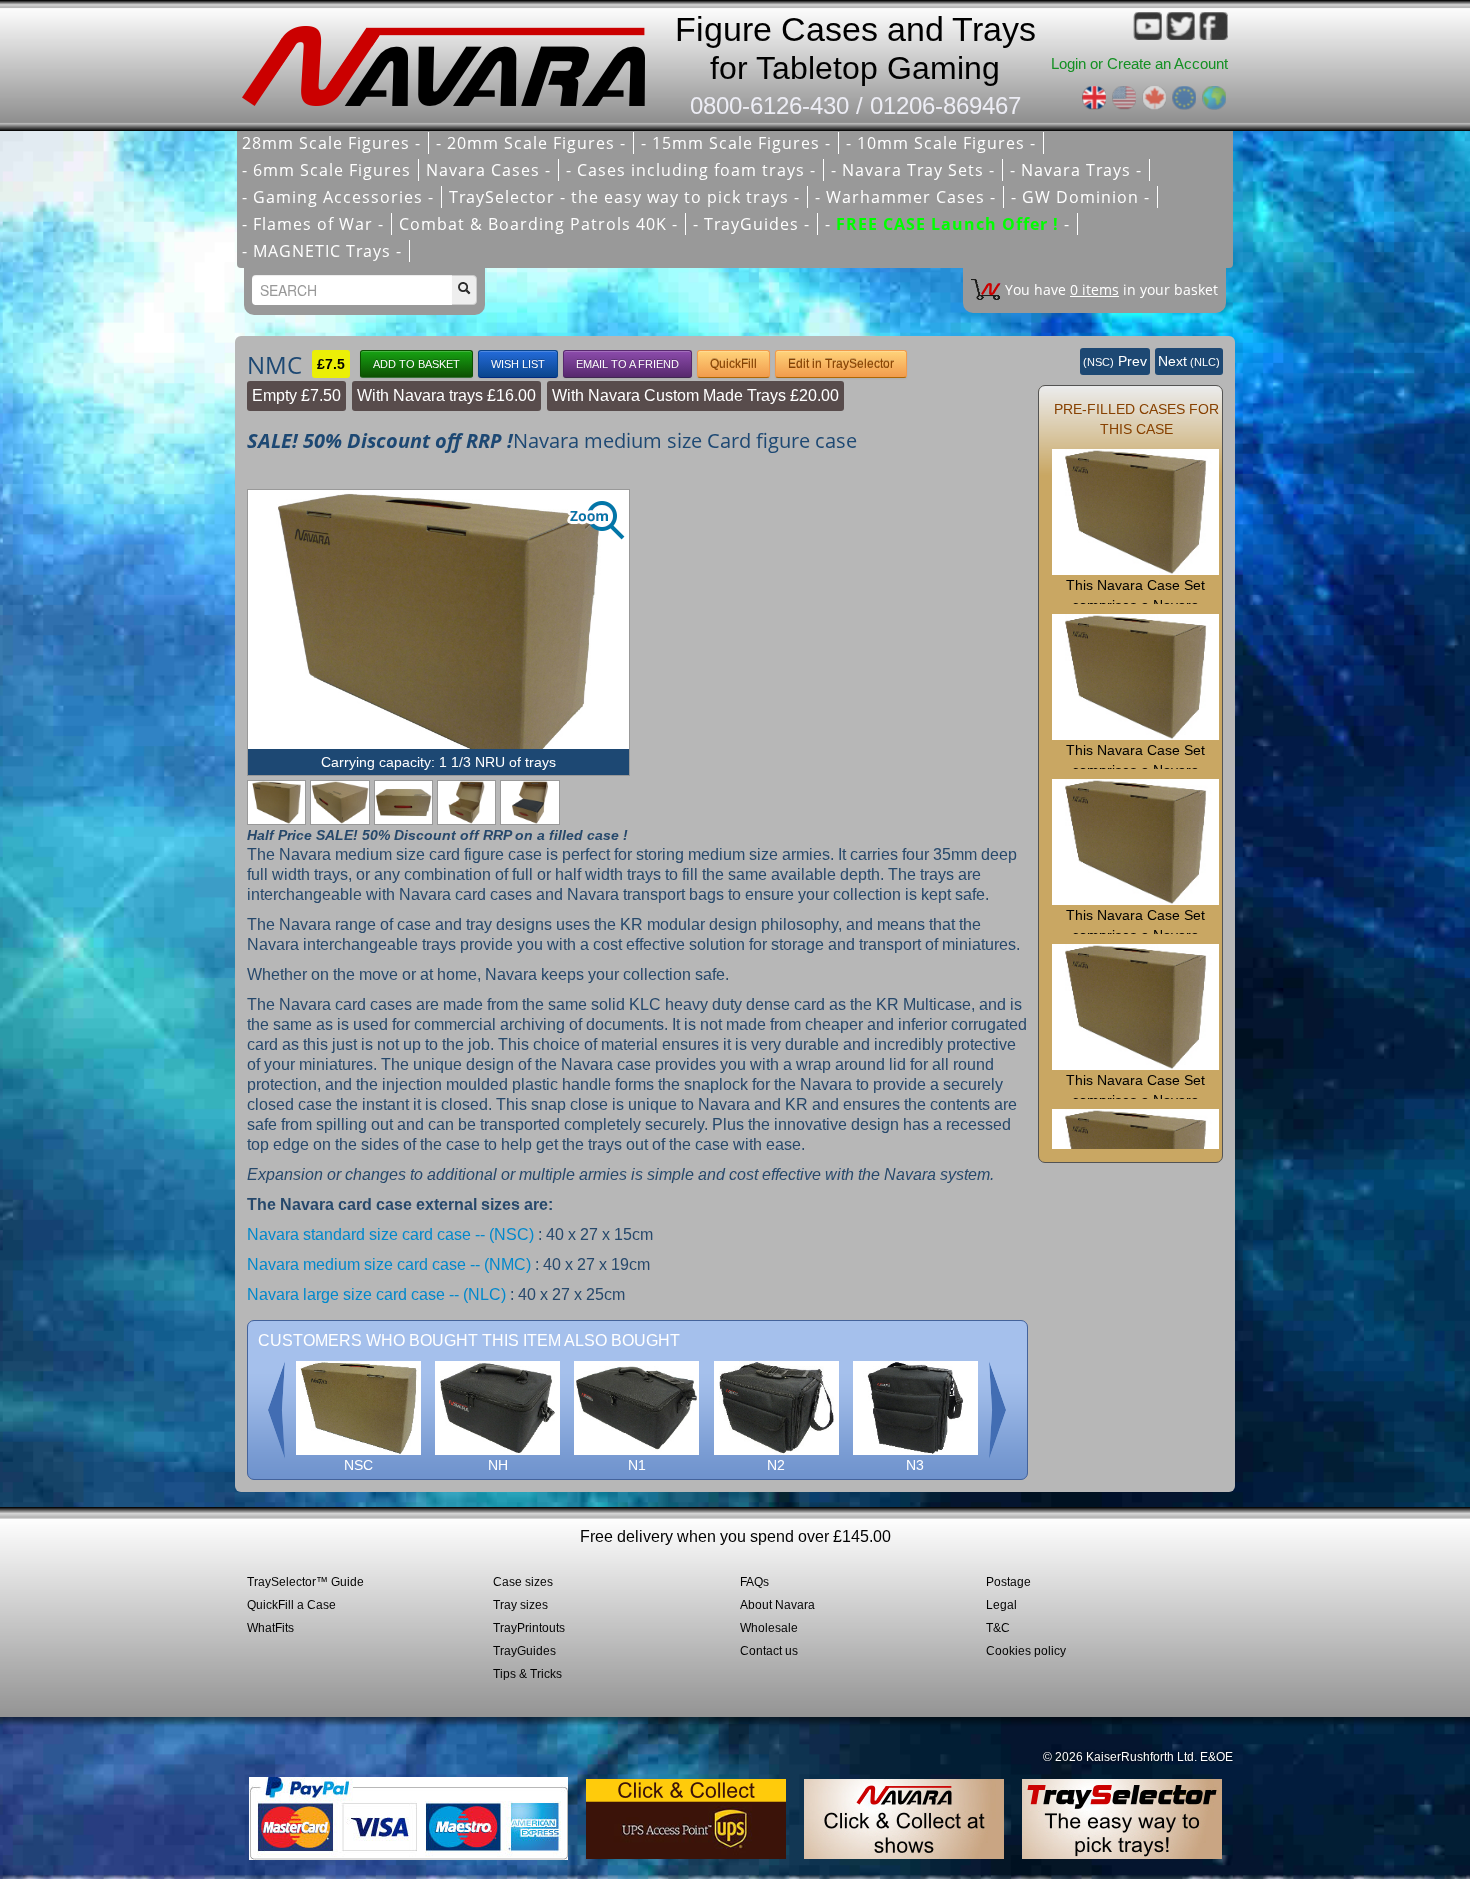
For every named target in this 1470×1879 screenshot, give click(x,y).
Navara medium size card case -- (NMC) (389, 1264)
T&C (998, 1628)
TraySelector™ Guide (305, 1582)
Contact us (769, 1651)
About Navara (777, 1605)
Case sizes (523, 1582)
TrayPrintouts (529, 1628)
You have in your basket (1111, 289)
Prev (1115, 361)
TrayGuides (524, 1651)
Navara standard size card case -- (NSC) (390, 1234)
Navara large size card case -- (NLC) (376, 1294)
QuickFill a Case (291, 1605)
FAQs (754, 1582)
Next (1189, 361)
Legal (1001, 1605)
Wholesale (769, 1628)
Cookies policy (1026, 1651)
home (449, 60)
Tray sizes (520, 1605)
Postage (1008, 1582)
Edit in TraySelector (841, 364)
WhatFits (270, 1628)
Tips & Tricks (527, 1674)
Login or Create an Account (1139, 63)
